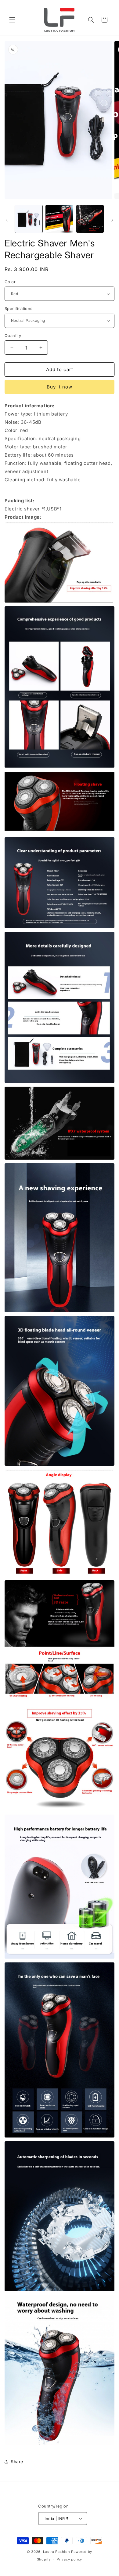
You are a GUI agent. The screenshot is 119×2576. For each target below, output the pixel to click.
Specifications (19, 308)
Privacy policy (69, 2559)
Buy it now (60, 387)
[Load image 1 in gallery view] (29, 219)
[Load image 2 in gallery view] (59, 219)
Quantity (13, 336)
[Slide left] (7, 220)
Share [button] (17, 2461)
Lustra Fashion (57, 2552)
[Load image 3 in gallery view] (90, 219)
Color (10, 282)
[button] (12, 20)
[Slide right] (112, 220)
